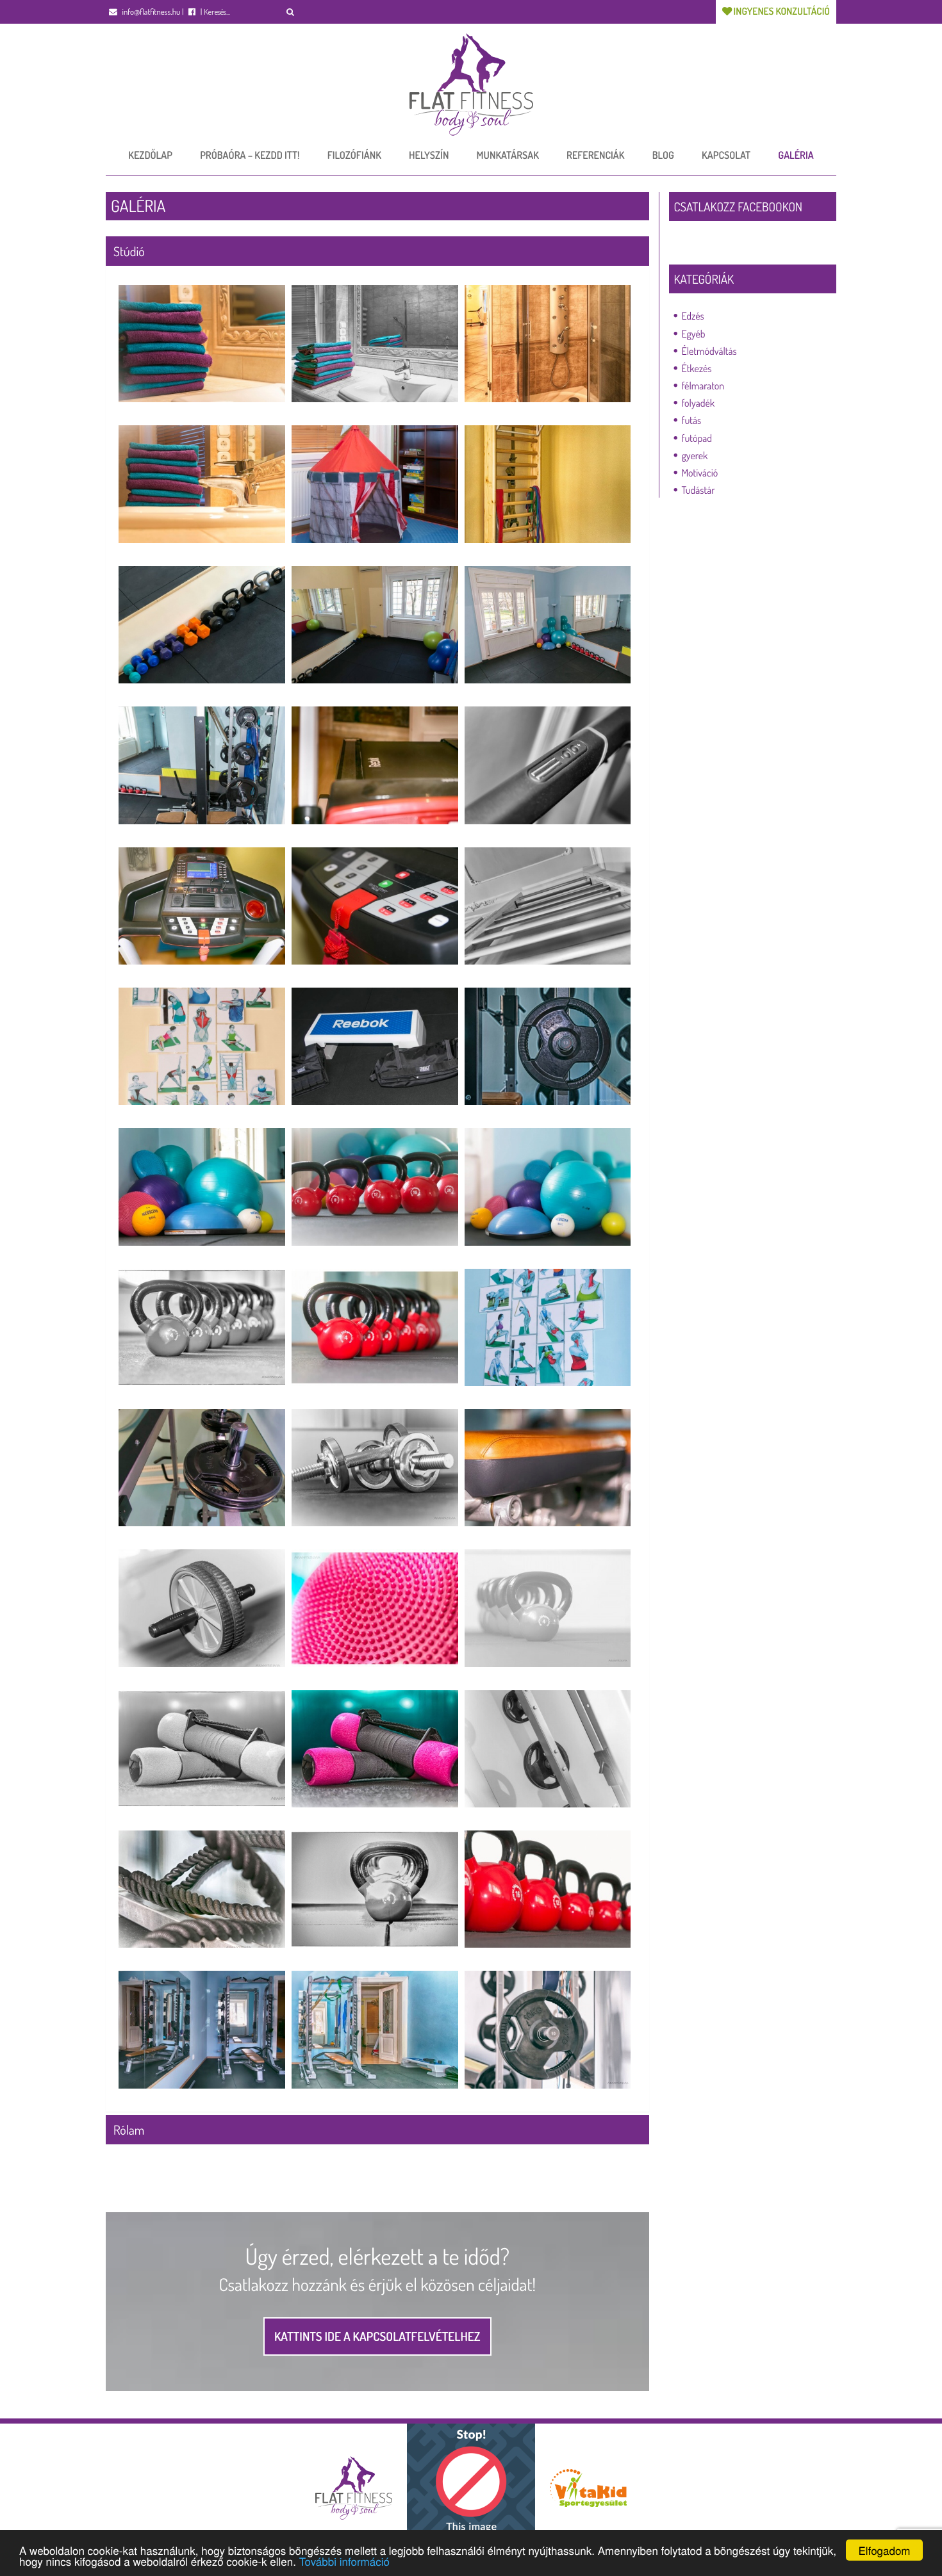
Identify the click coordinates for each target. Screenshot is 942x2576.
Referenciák (595, 155)
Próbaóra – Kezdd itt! (250, 155)
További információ (344, 2561)
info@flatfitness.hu (150, 12)
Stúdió (129, 251)
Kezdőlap (150, 155)
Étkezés (697, 368)
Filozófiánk (354, 155)
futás (692, 420)
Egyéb (694, 334)
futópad (697, 438)
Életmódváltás (709, 351)
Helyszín (429, 155)
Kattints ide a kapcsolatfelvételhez (377, 2336)
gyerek (695, 455)
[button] (291, 12)
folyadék (698, 403)
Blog (663, 155)
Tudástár (698, 490)
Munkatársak (508, 155)
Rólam (129, 2130)
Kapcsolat (726, 155)
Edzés (693, 316)
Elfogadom (884, 2550)
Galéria (796, 155)
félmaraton (703, 386)
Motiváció (700, 473)
